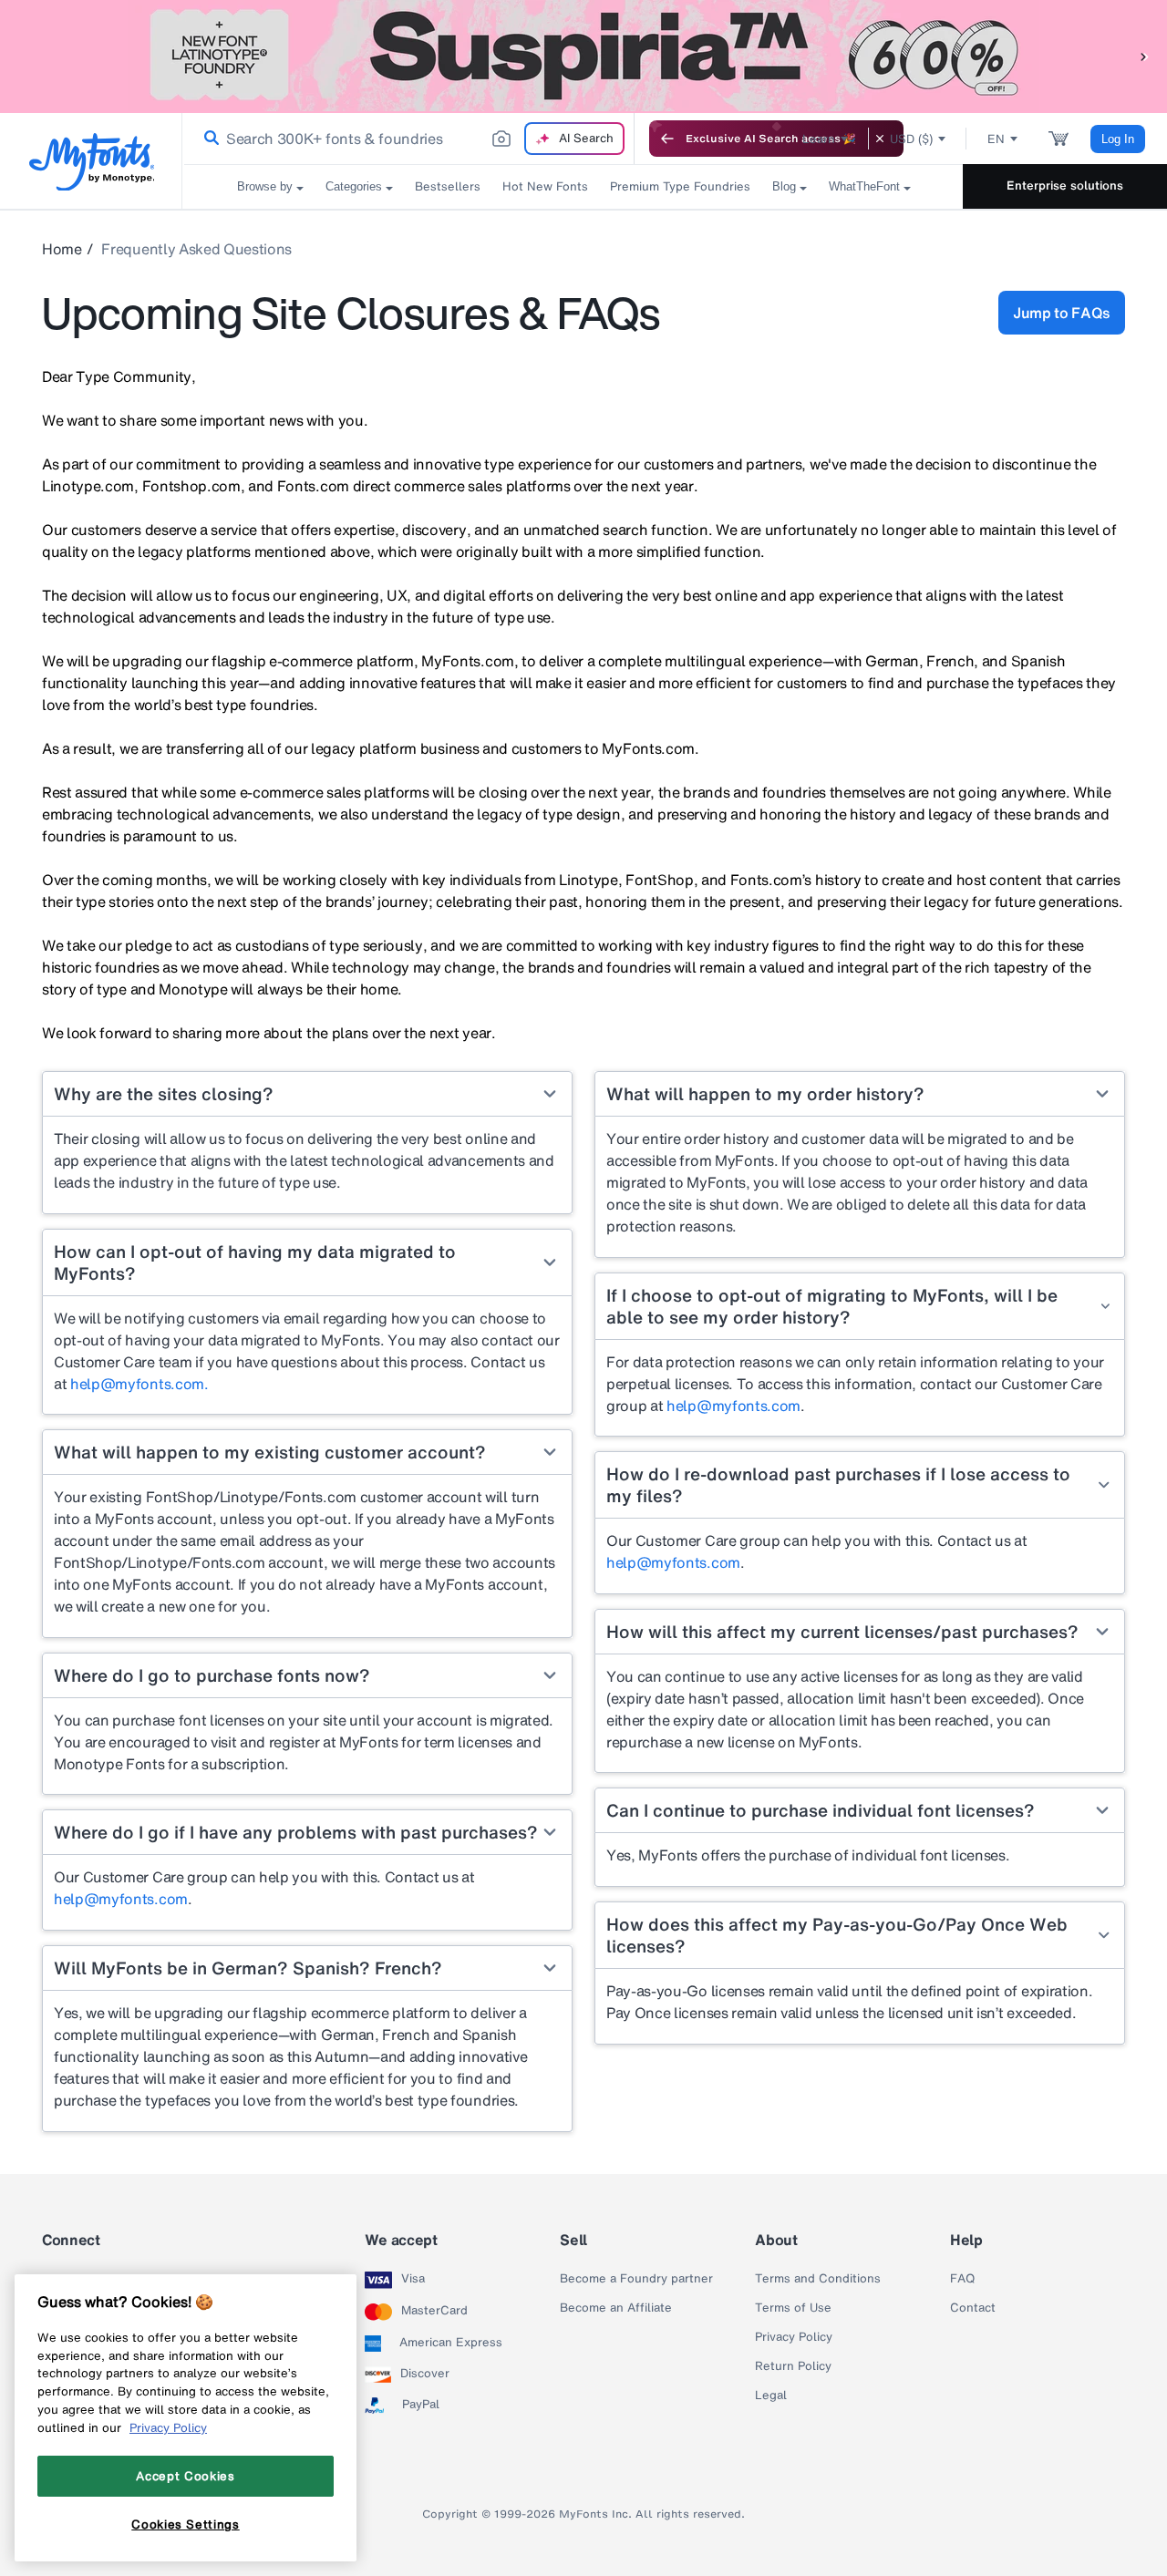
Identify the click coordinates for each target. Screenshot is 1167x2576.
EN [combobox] (996, 139)
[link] (208, 139)
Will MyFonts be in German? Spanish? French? (248, 1968)
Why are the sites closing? (164, 1094)
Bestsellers (448, 186)
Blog (784, 186)
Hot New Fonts (545, 186)
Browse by (265, 186)
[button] (1144, 56)
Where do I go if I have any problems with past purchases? (296, 1832)
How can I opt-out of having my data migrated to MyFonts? (255, 1262)
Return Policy (793, 2366)
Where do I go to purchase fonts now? (212, 1675)
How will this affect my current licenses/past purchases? (842, 1632)
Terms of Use (793, 2308)
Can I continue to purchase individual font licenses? (821, 1810)
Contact (973, 2308)
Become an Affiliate (616, 2308)
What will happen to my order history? (765, 1094)
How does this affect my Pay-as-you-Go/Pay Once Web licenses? (837, 1935)
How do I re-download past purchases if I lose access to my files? (838, 1485)
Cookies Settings (186, 2524)
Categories (354, 186)
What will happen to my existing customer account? (270, 1452)
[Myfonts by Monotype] (92, 162)
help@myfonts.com (121, 1899)
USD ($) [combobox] (911, 139)
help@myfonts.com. (139, 1384)
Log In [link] (1118, 139)
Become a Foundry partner (636, 2279)
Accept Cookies (185, 2476)
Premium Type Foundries (680, 186)
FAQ (962, 2279)
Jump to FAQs (1062, 313)
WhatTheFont (864, 186)
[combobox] (408, 139)
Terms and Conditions (818, 2279)
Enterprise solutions (1065, 185)
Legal (771, 2396)
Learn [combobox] (819, 139)
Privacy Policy (794, 2337)
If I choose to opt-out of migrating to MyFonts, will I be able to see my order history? (832, 1306)
